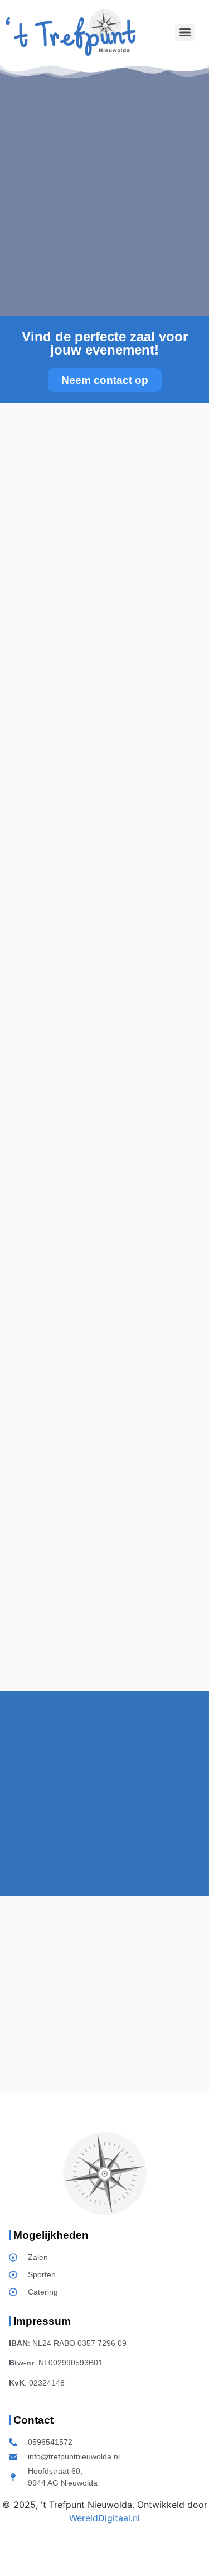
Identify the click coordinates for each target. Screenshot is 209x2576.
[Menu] (185, 32)
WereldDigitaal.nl (104, 2518)
